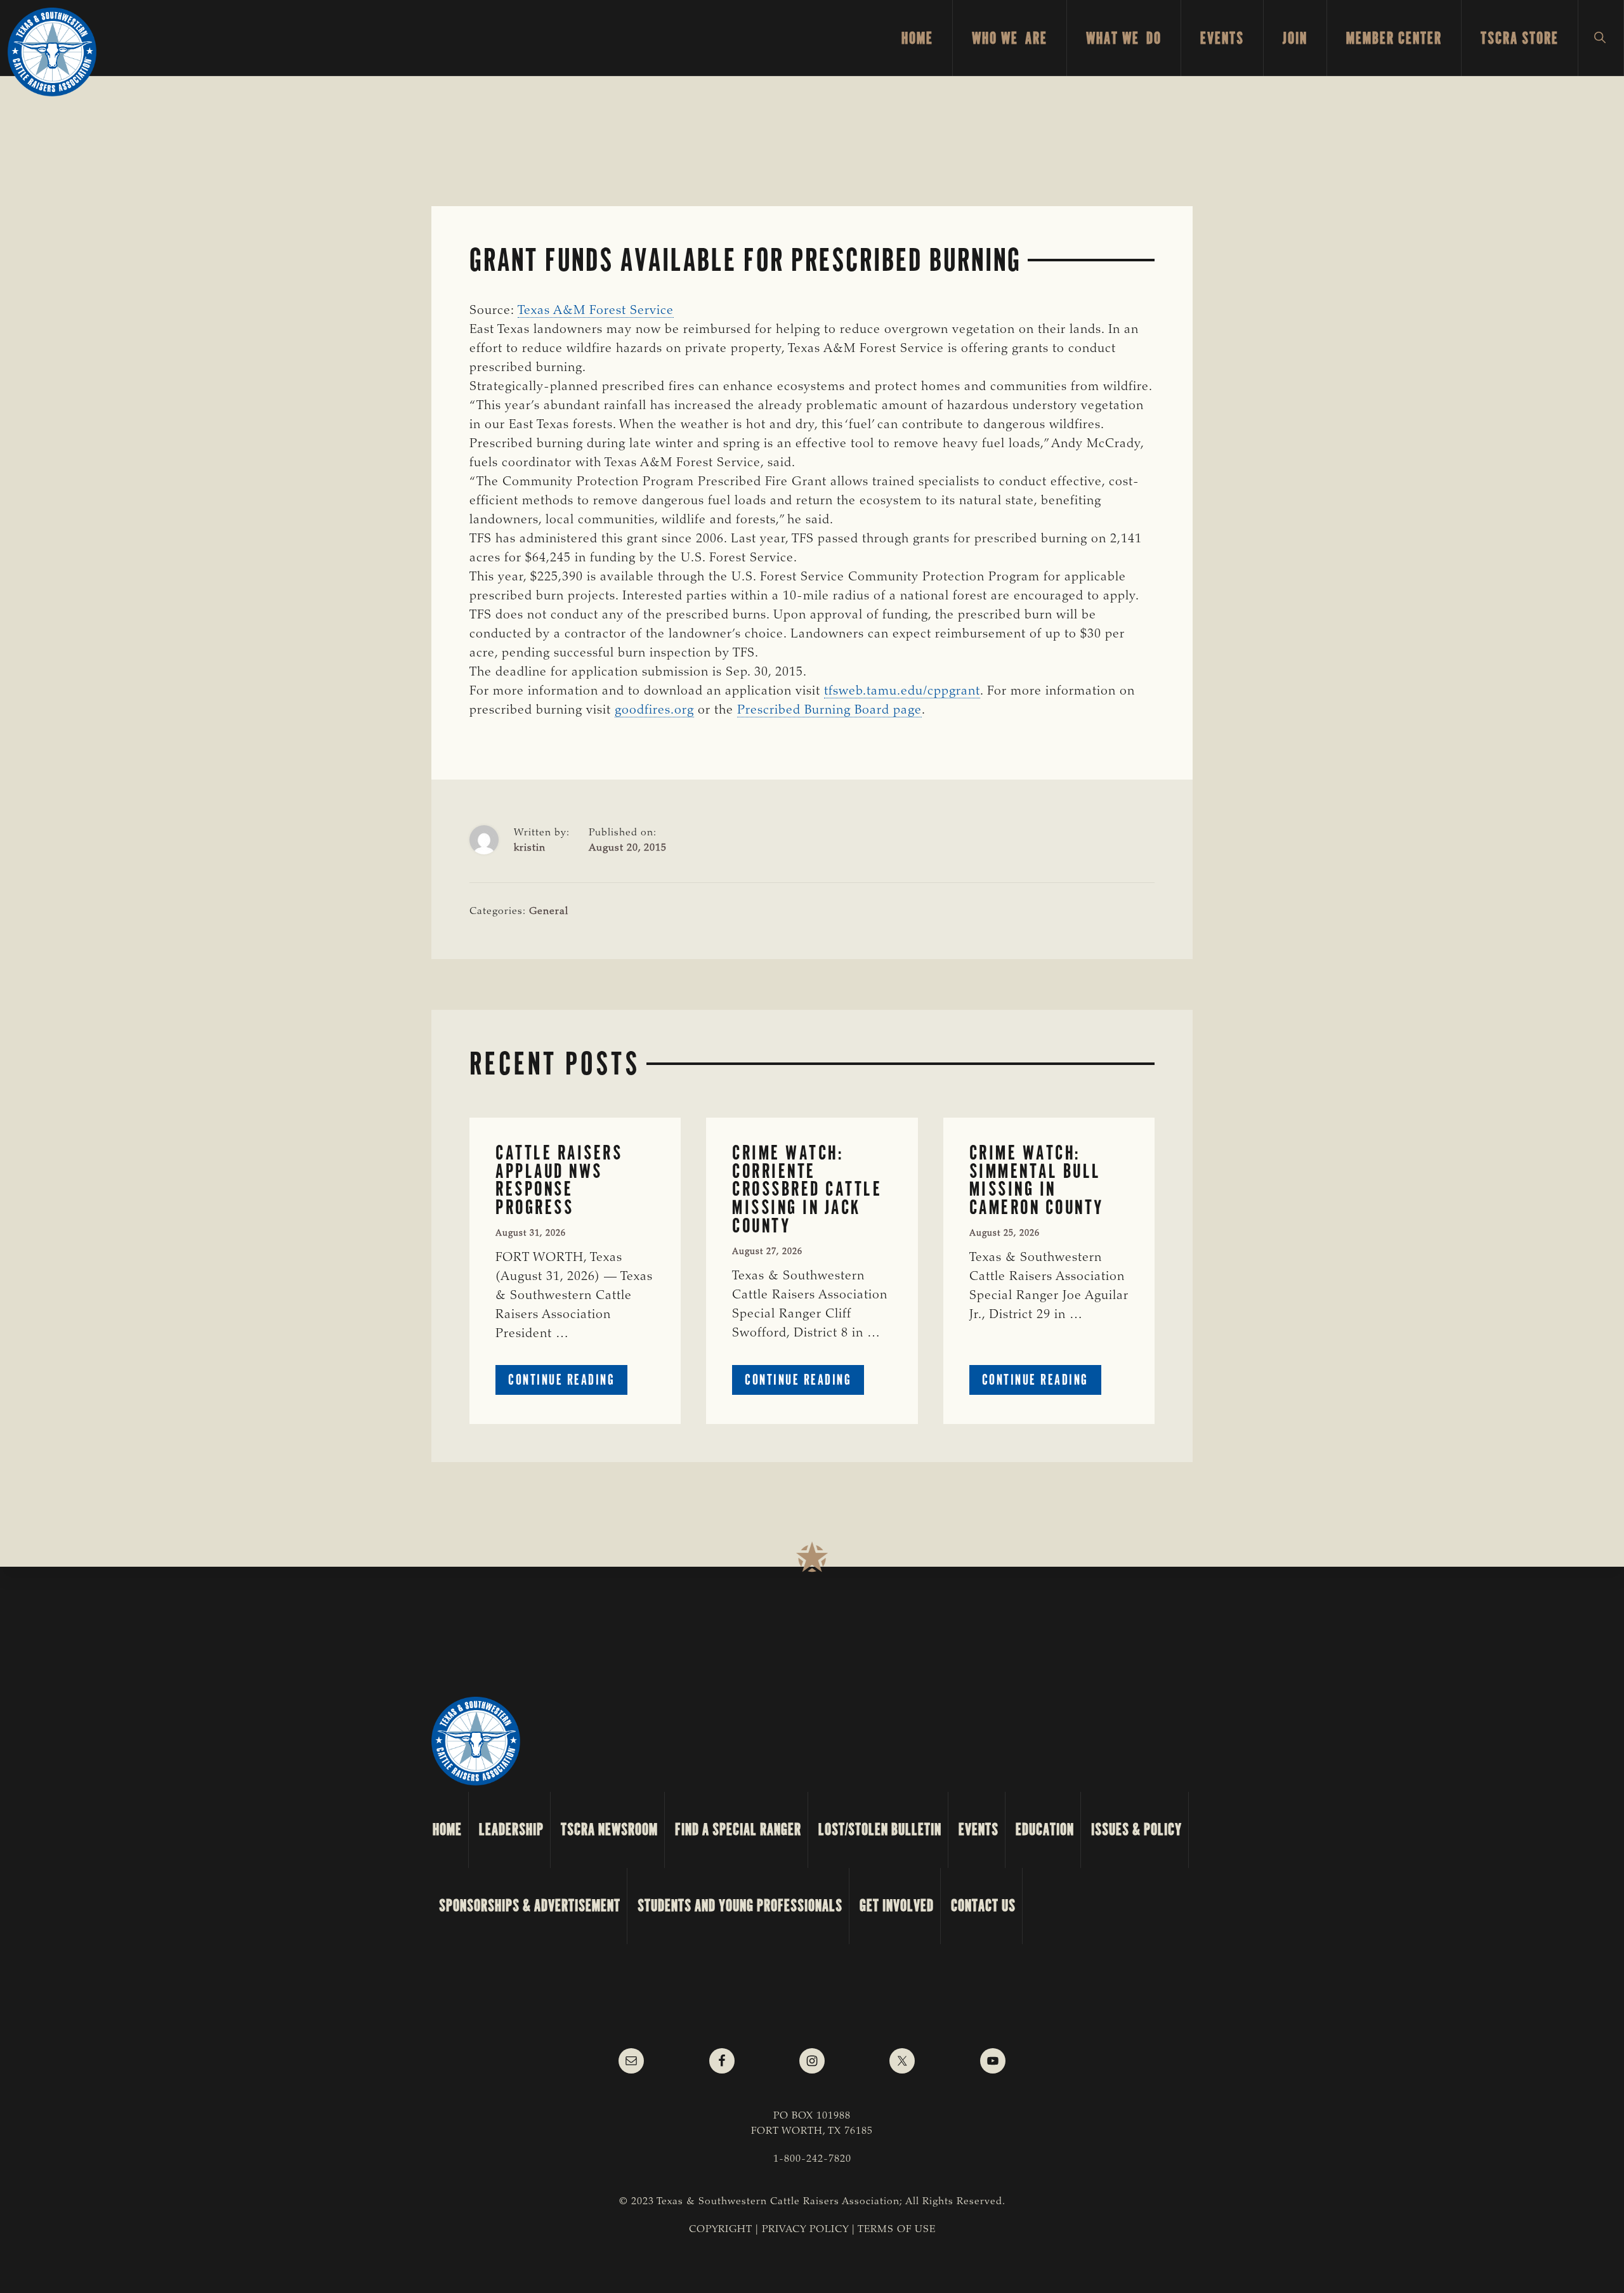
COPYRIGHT (721, 2230)
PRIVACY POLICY (805, 2230)
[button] (1601, 38)
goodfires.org (654, 710)
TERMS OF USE (897, 2230)
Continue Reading (568, 1382)
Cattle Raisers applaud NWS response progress (559, 1180)
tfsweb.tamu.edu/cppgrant (902, 691)
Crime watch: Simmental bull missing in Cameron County (1037, 1180)
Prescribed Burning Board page (829, 710)
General (549, 911)
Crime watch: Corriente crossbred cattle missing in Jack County (807, 1189)
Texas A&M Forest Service (596, 311)
